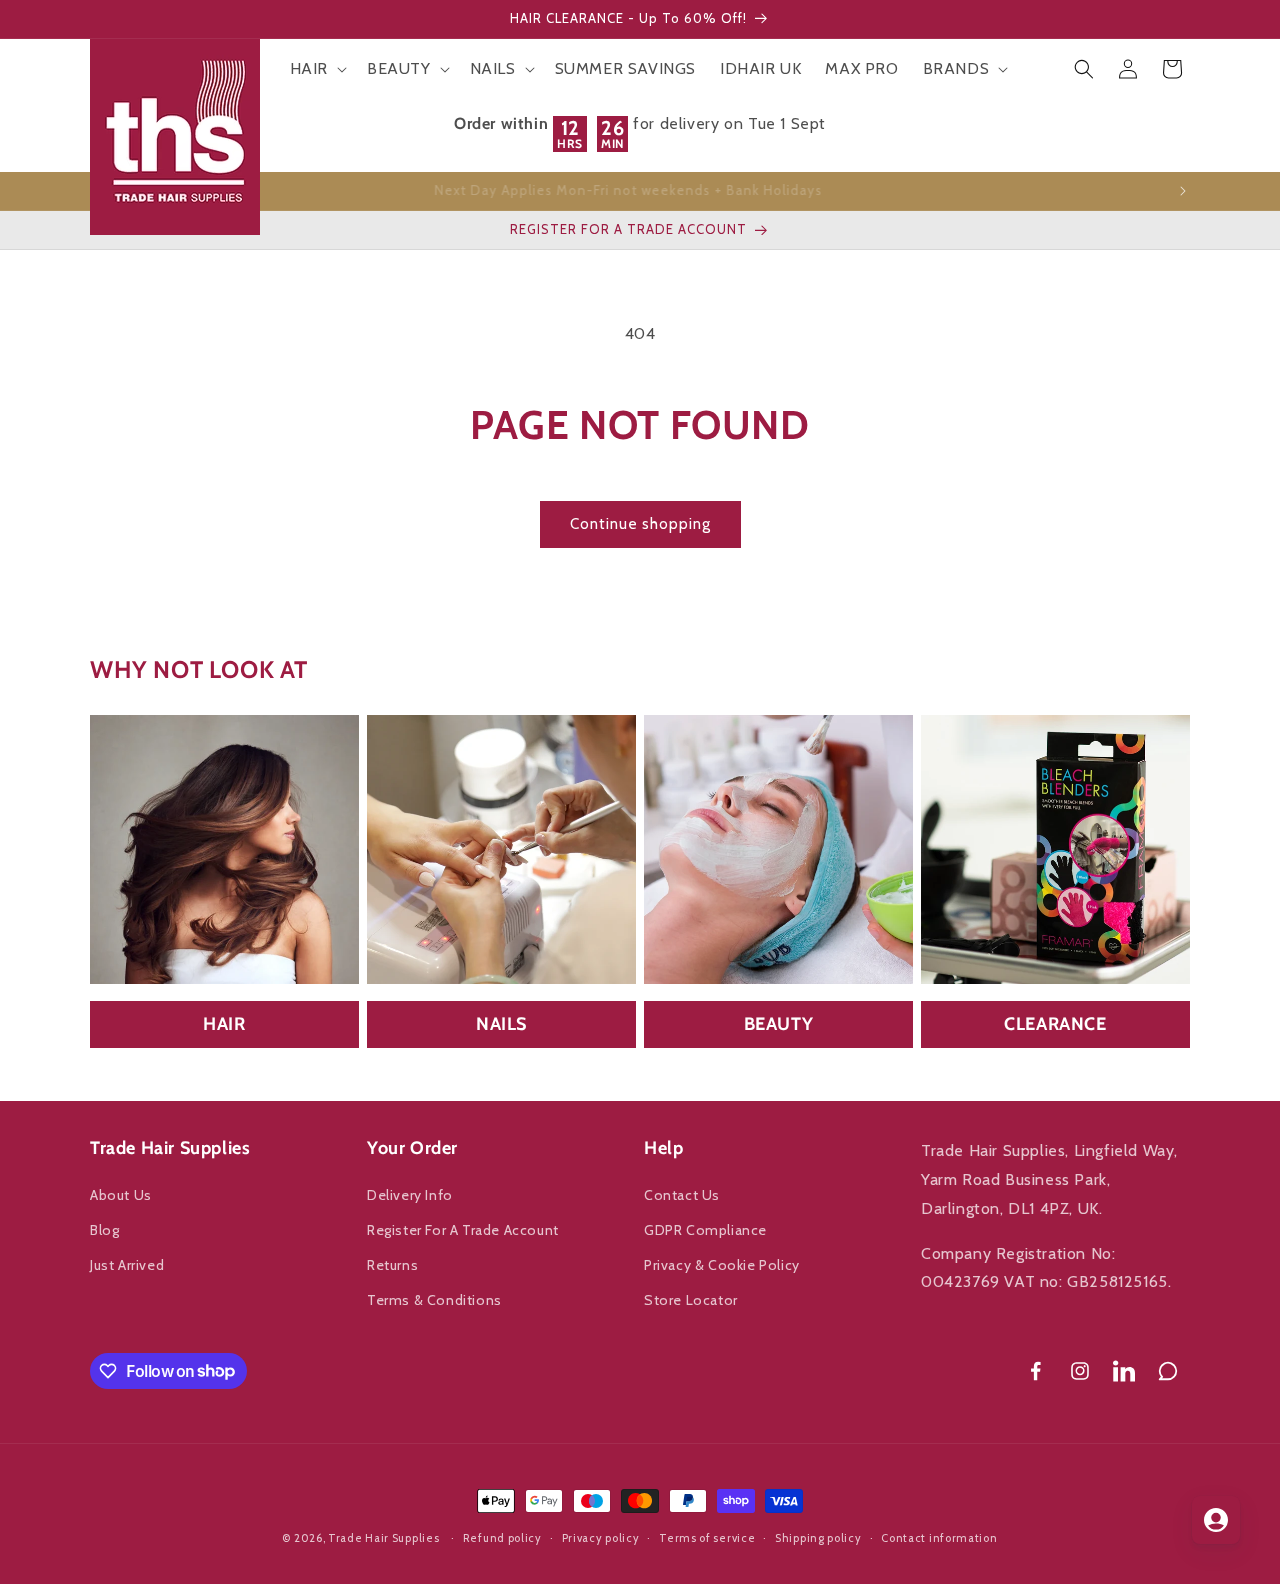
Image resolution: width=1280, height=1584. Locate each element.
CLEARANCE (1055, 1024)
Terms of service (707, 1537)
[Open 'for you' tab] (1216, 1520)
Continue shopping (640, 524)
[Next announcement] (1183, 191)
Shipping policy (818, 1537)
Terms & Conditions (434, 1300)
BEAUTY (779, 1024)
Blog (104, 1230)
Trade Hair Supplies (383, 1538)
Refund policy (502, 1537)
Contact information (939, 1537)
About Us (121, 1195)
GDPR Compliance (705, 1230)
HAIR (224, 1024)
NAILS (501, 1024)
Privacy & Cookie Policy (722, 1265)
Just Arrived (127, 1265)
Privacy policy (601, 1537)
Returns (392, 1265)
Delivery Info (410, 1195)
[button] (316, 69)
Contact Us (682, 1195)
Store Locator (691, 1300)
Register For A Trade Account (463, 1230)
